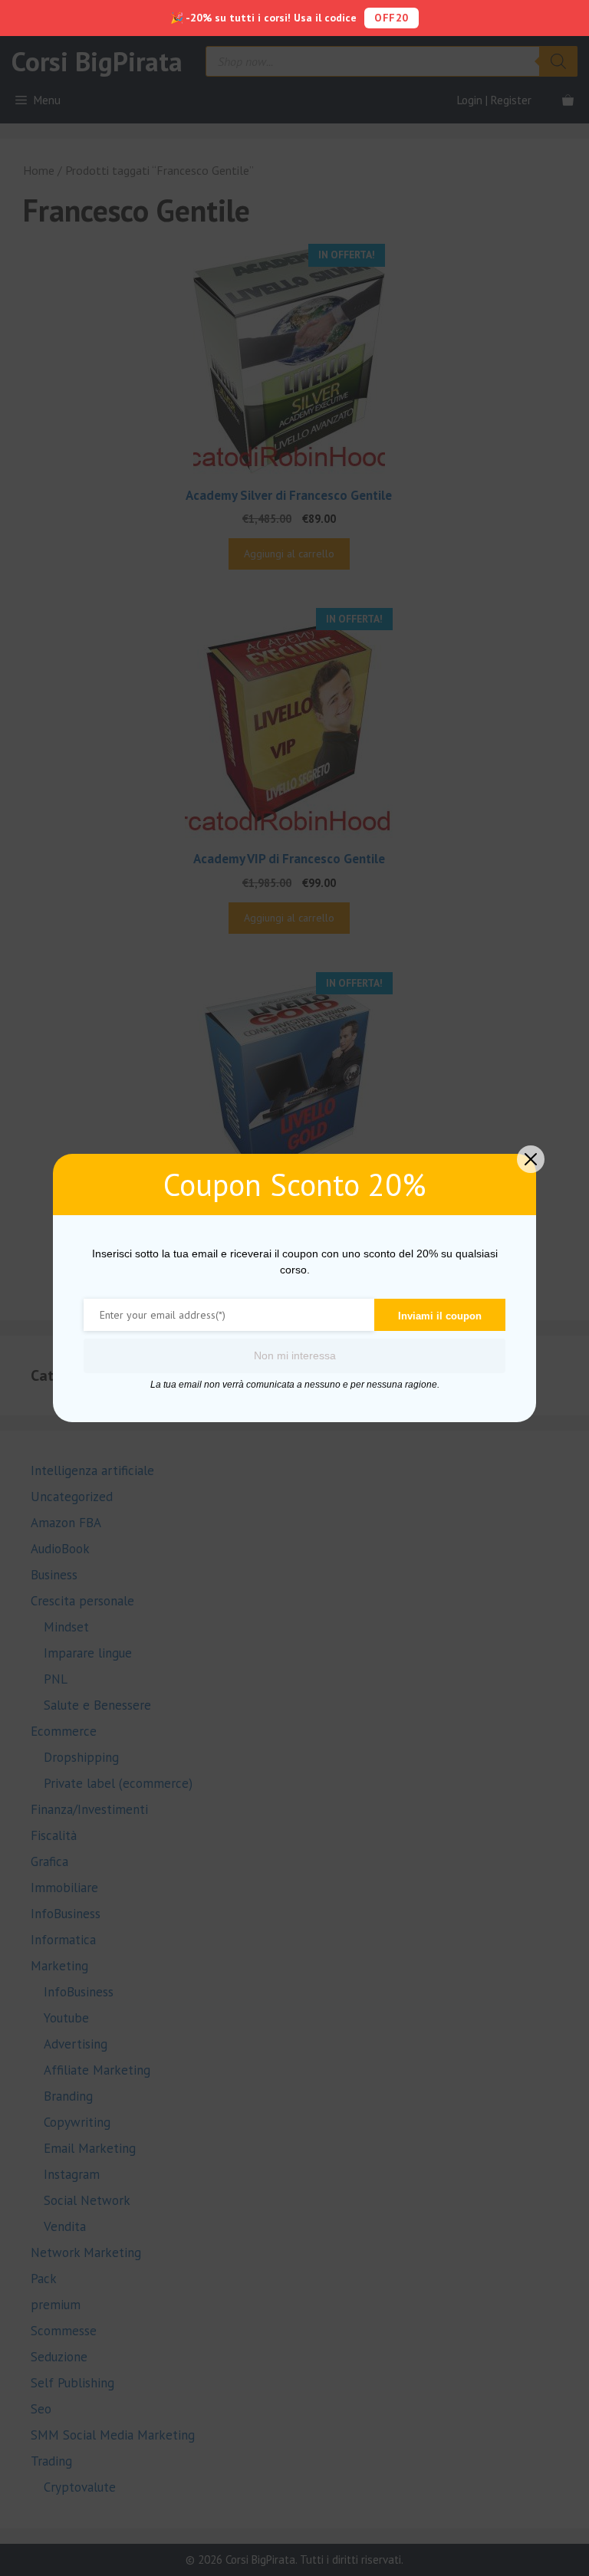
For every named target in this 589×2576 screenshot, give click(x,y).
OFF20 (392, 18)
